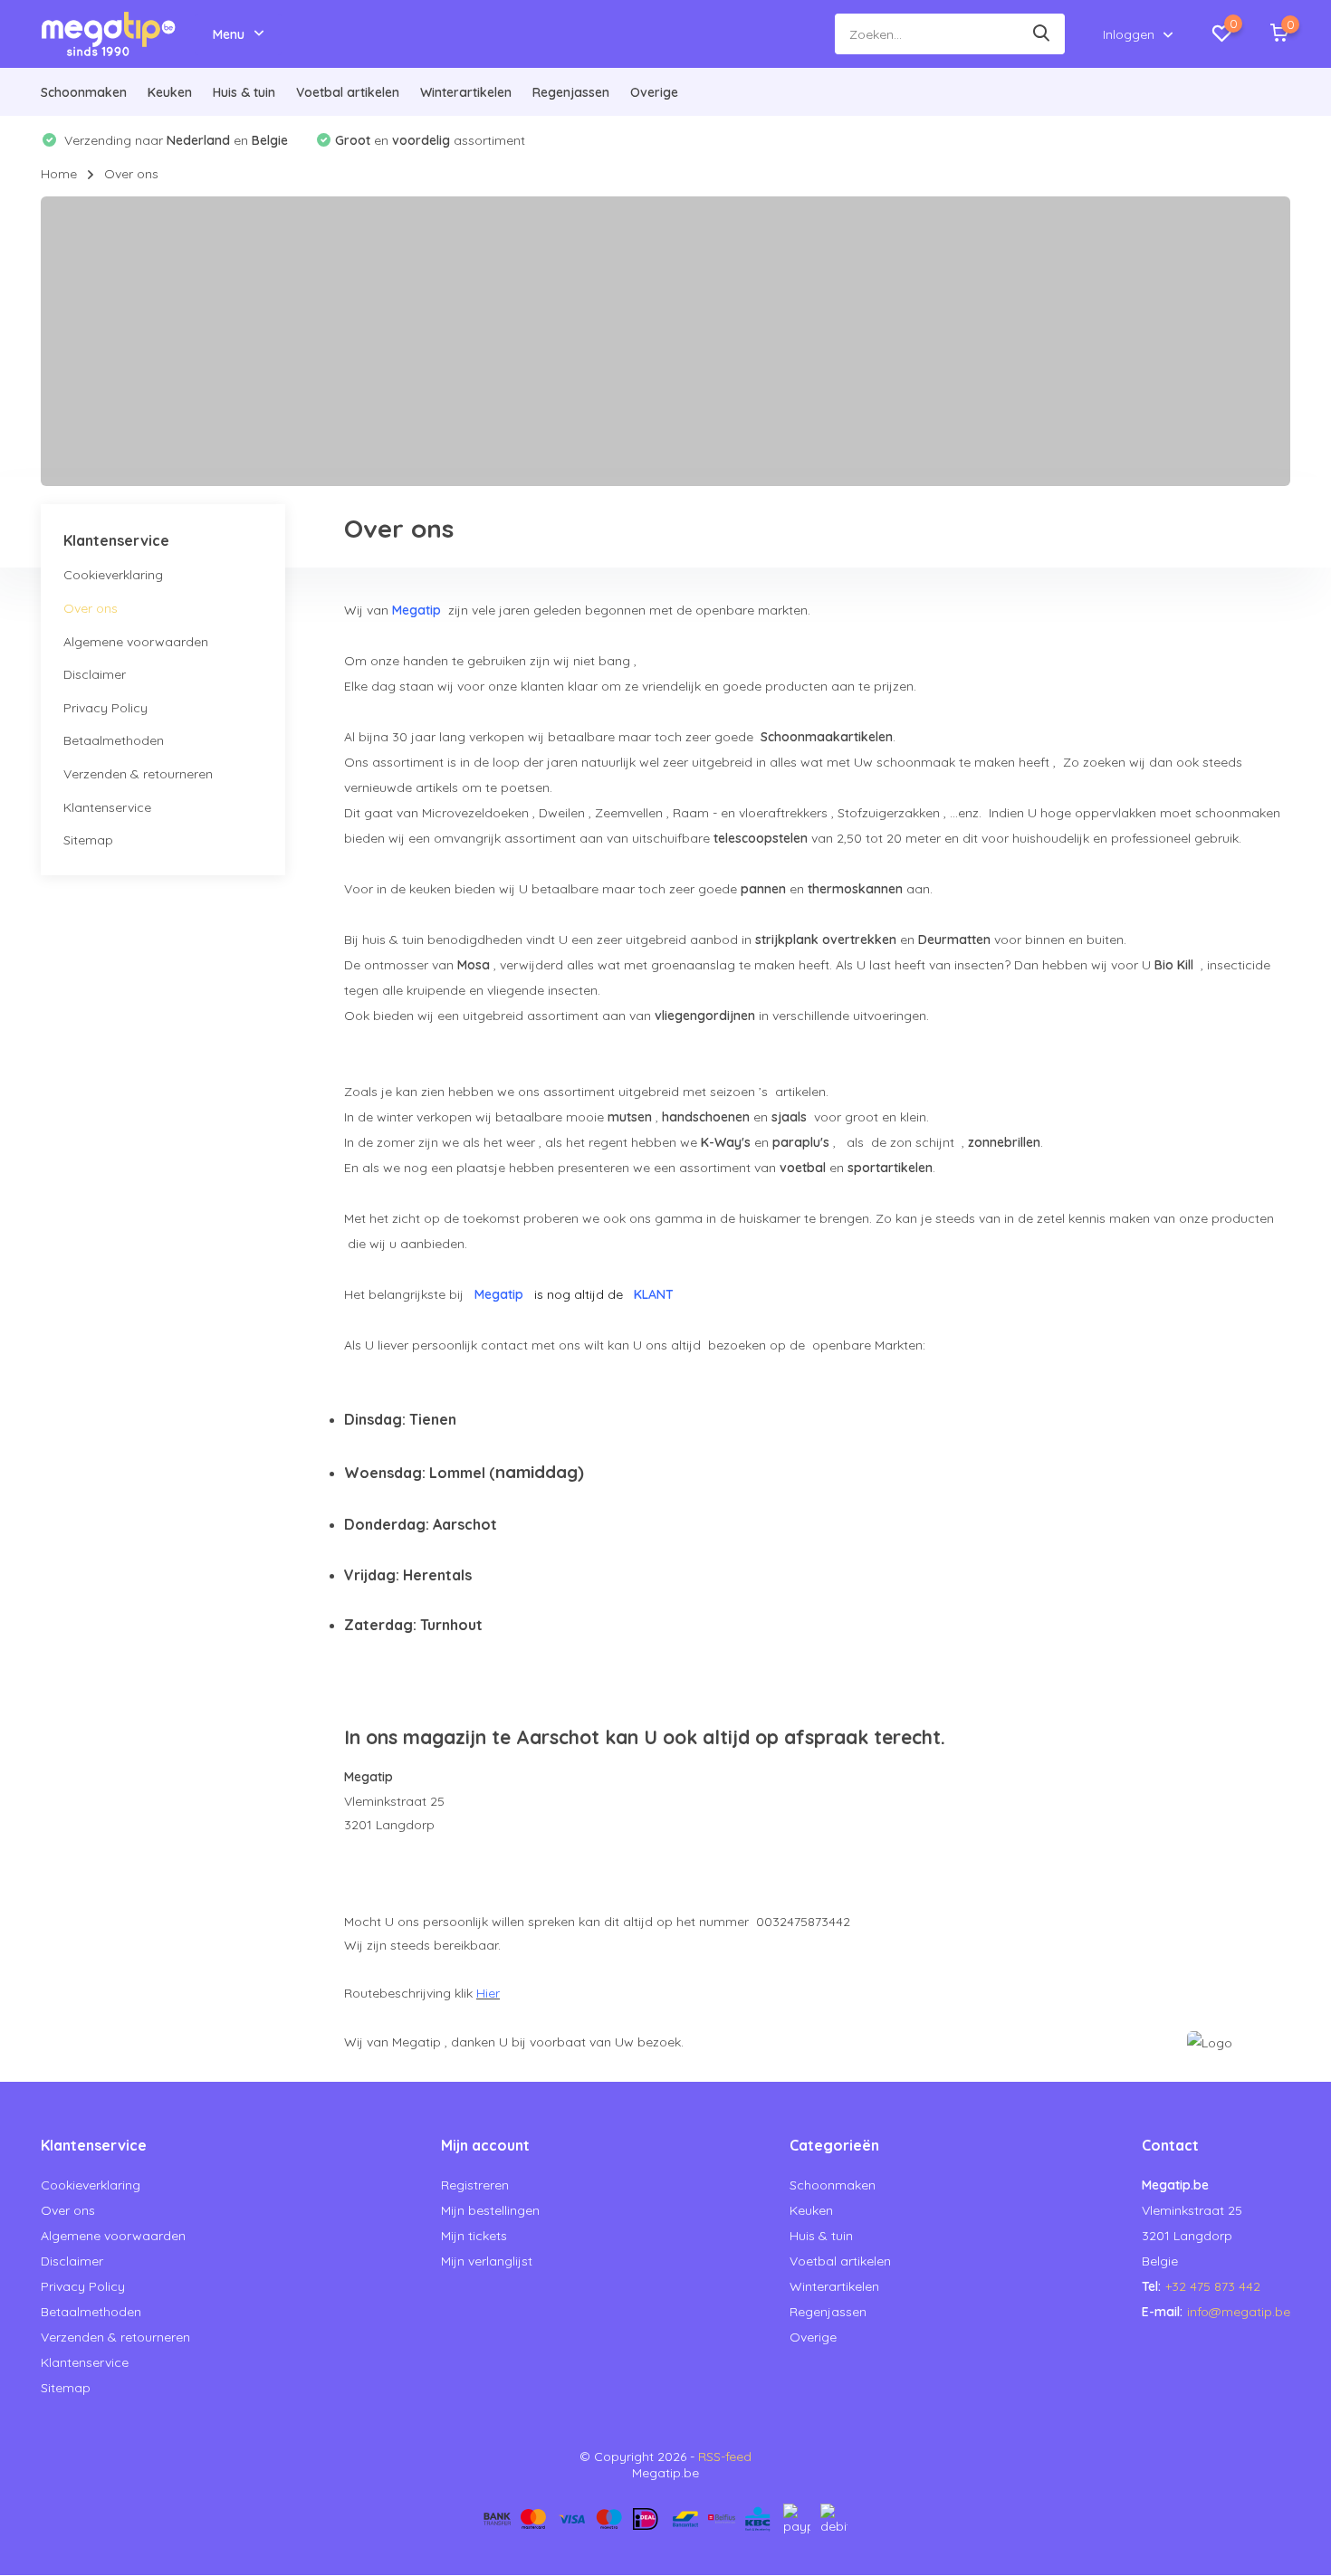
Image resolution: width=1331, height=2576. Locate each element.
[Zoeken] (1042, 34)
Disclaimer (95, 674)
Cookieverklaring (113, 576)
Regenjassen (571, 92)
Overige (654, 92)
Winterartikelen (466, 92)
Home (59, 174)
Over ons (91, 608)
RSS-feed (725, 2457)
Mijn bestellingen (490, 2210)
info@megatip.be (1239, 2312)
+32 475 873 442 (1213, 2286)
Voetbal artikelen (348, 92)
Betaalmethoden (114, 741)
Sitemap (88, 840)
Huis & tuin (244, 92)
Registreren (475, 2185)
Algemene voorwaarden (136, 642)
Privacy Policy (105, 708)
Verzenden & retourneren (138, 774)
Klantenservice (107, 807)
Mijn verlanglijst (487, 2261)
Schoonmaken (84, 92)
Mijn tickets (474, 2236)
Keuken (170, 92)
